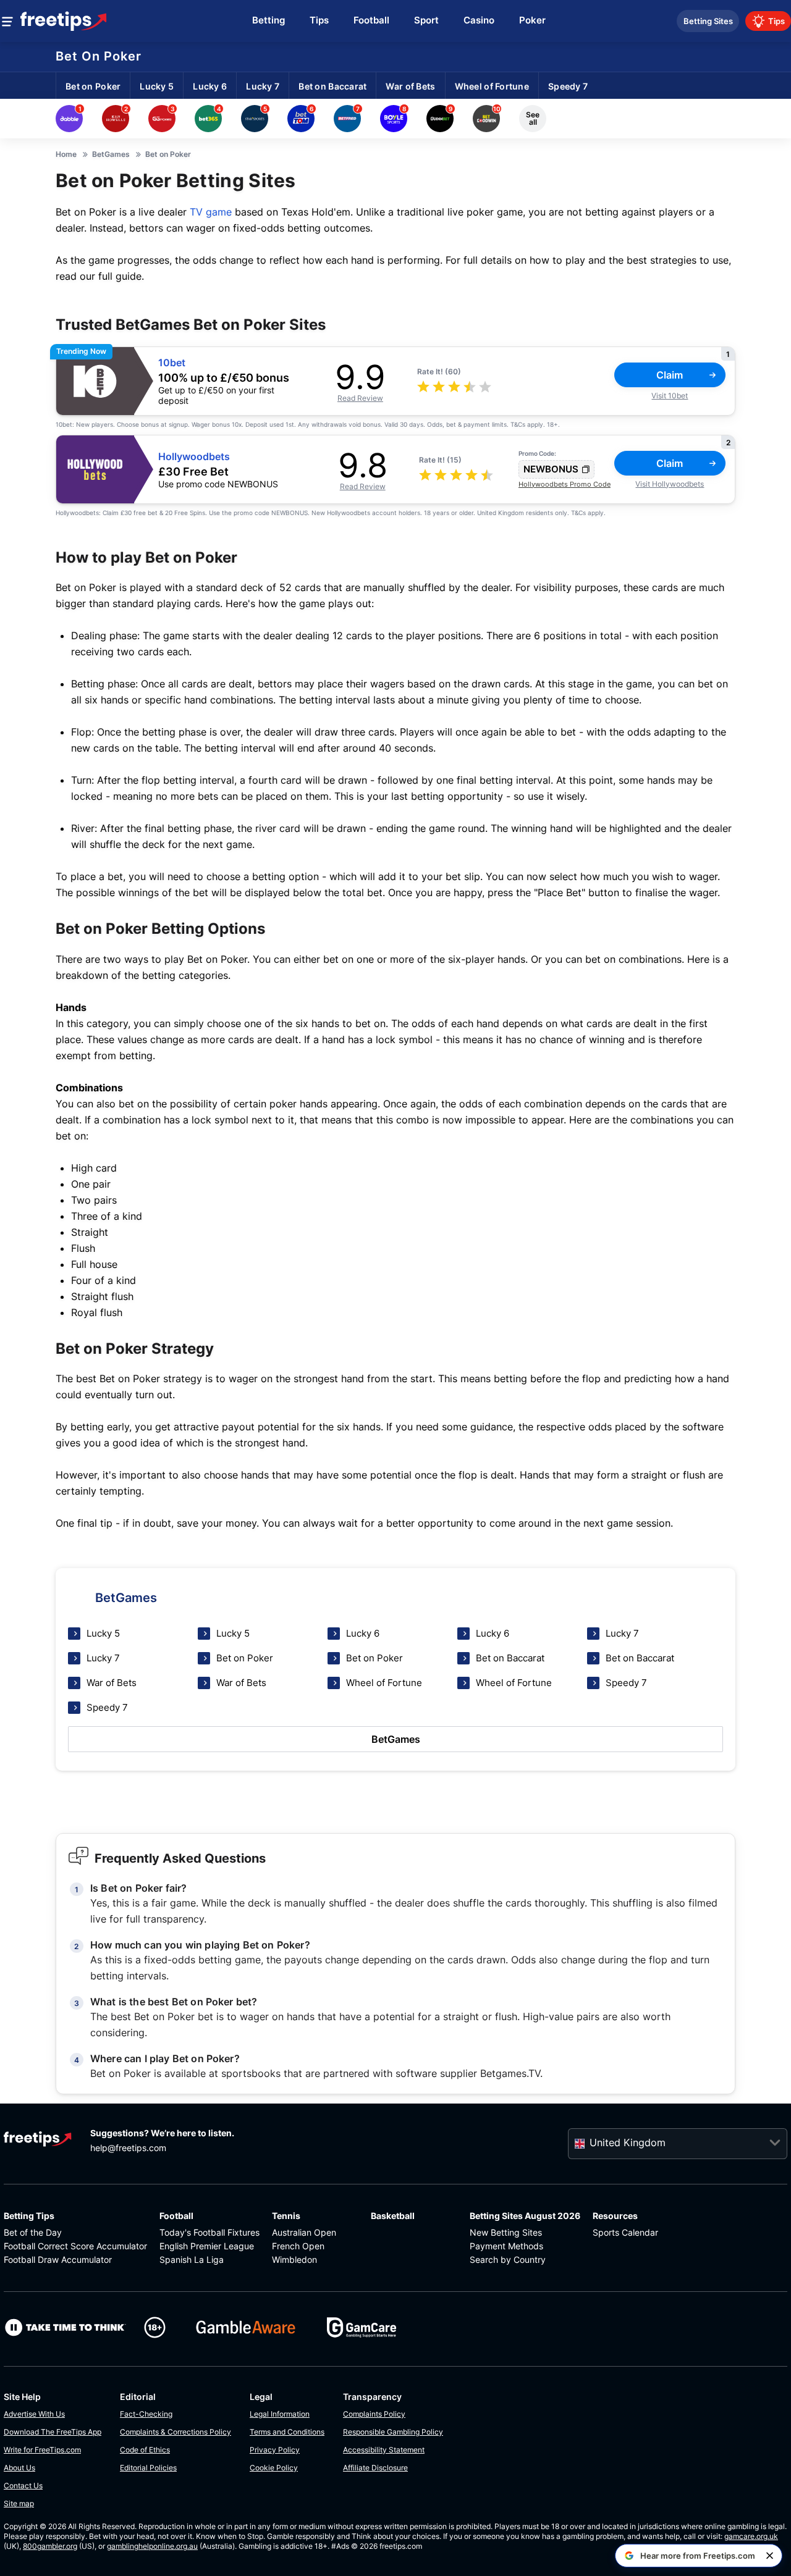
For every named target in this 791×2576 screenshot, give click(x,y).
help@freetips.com (128, 2148)
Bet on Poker (99, 56)
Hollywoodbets (194, 457)
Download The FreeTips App (53, 2432)
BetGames (396, 1739)
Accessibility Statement (384, 2450)
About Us (19, 2468)
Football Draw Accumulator (58, 2259)
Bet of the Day (33, 2232)
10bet (172, 363)
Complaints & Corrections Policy (176, 2432)
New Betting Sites (506, 2232)
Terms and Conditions (287, 2432)
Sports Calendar (625, 2232)
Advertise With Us (34, 2414)
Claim (670, 375)
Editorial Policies (148, 2468)
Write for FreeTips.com (42, 2450)
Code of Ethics (145, 2450)
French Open (298, 2246)
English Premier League (207, 2246)
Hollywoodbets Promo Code (565, 484)
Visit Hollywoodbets (670, 484)
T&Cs (518, 424)
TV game (211, 212)
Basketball (393, 2216)
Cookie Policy (274, 2468)
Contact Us (23, 2486)
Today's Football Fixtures (209, 2232)
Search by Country (508, 2259)
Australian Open (304, 2232)
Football (176, 2216)
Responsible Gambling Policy (393, 2432)
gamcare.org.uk (751, 2536)
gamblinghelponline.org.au (152, 2546)
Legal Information (280, 2414)
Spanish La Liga (192, 2259)
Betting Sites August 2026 (525, 2216)
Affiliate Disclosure (375, 2468)
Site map (19, 2503)
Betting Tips (29, 2216)
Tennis (286, 2216)
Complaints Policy (374, 2414)
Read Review (360, 398)
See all (533, 118)
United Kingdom (628, 2142)
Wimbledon (294, 2259)
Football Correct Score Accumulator (75, 2246)
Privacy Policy (275, 2450)
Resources (615, 2216)
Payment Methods (506, 2246)
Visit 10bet (670, 396)
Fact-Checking (146, 2414)
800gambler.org (50, 2546)
